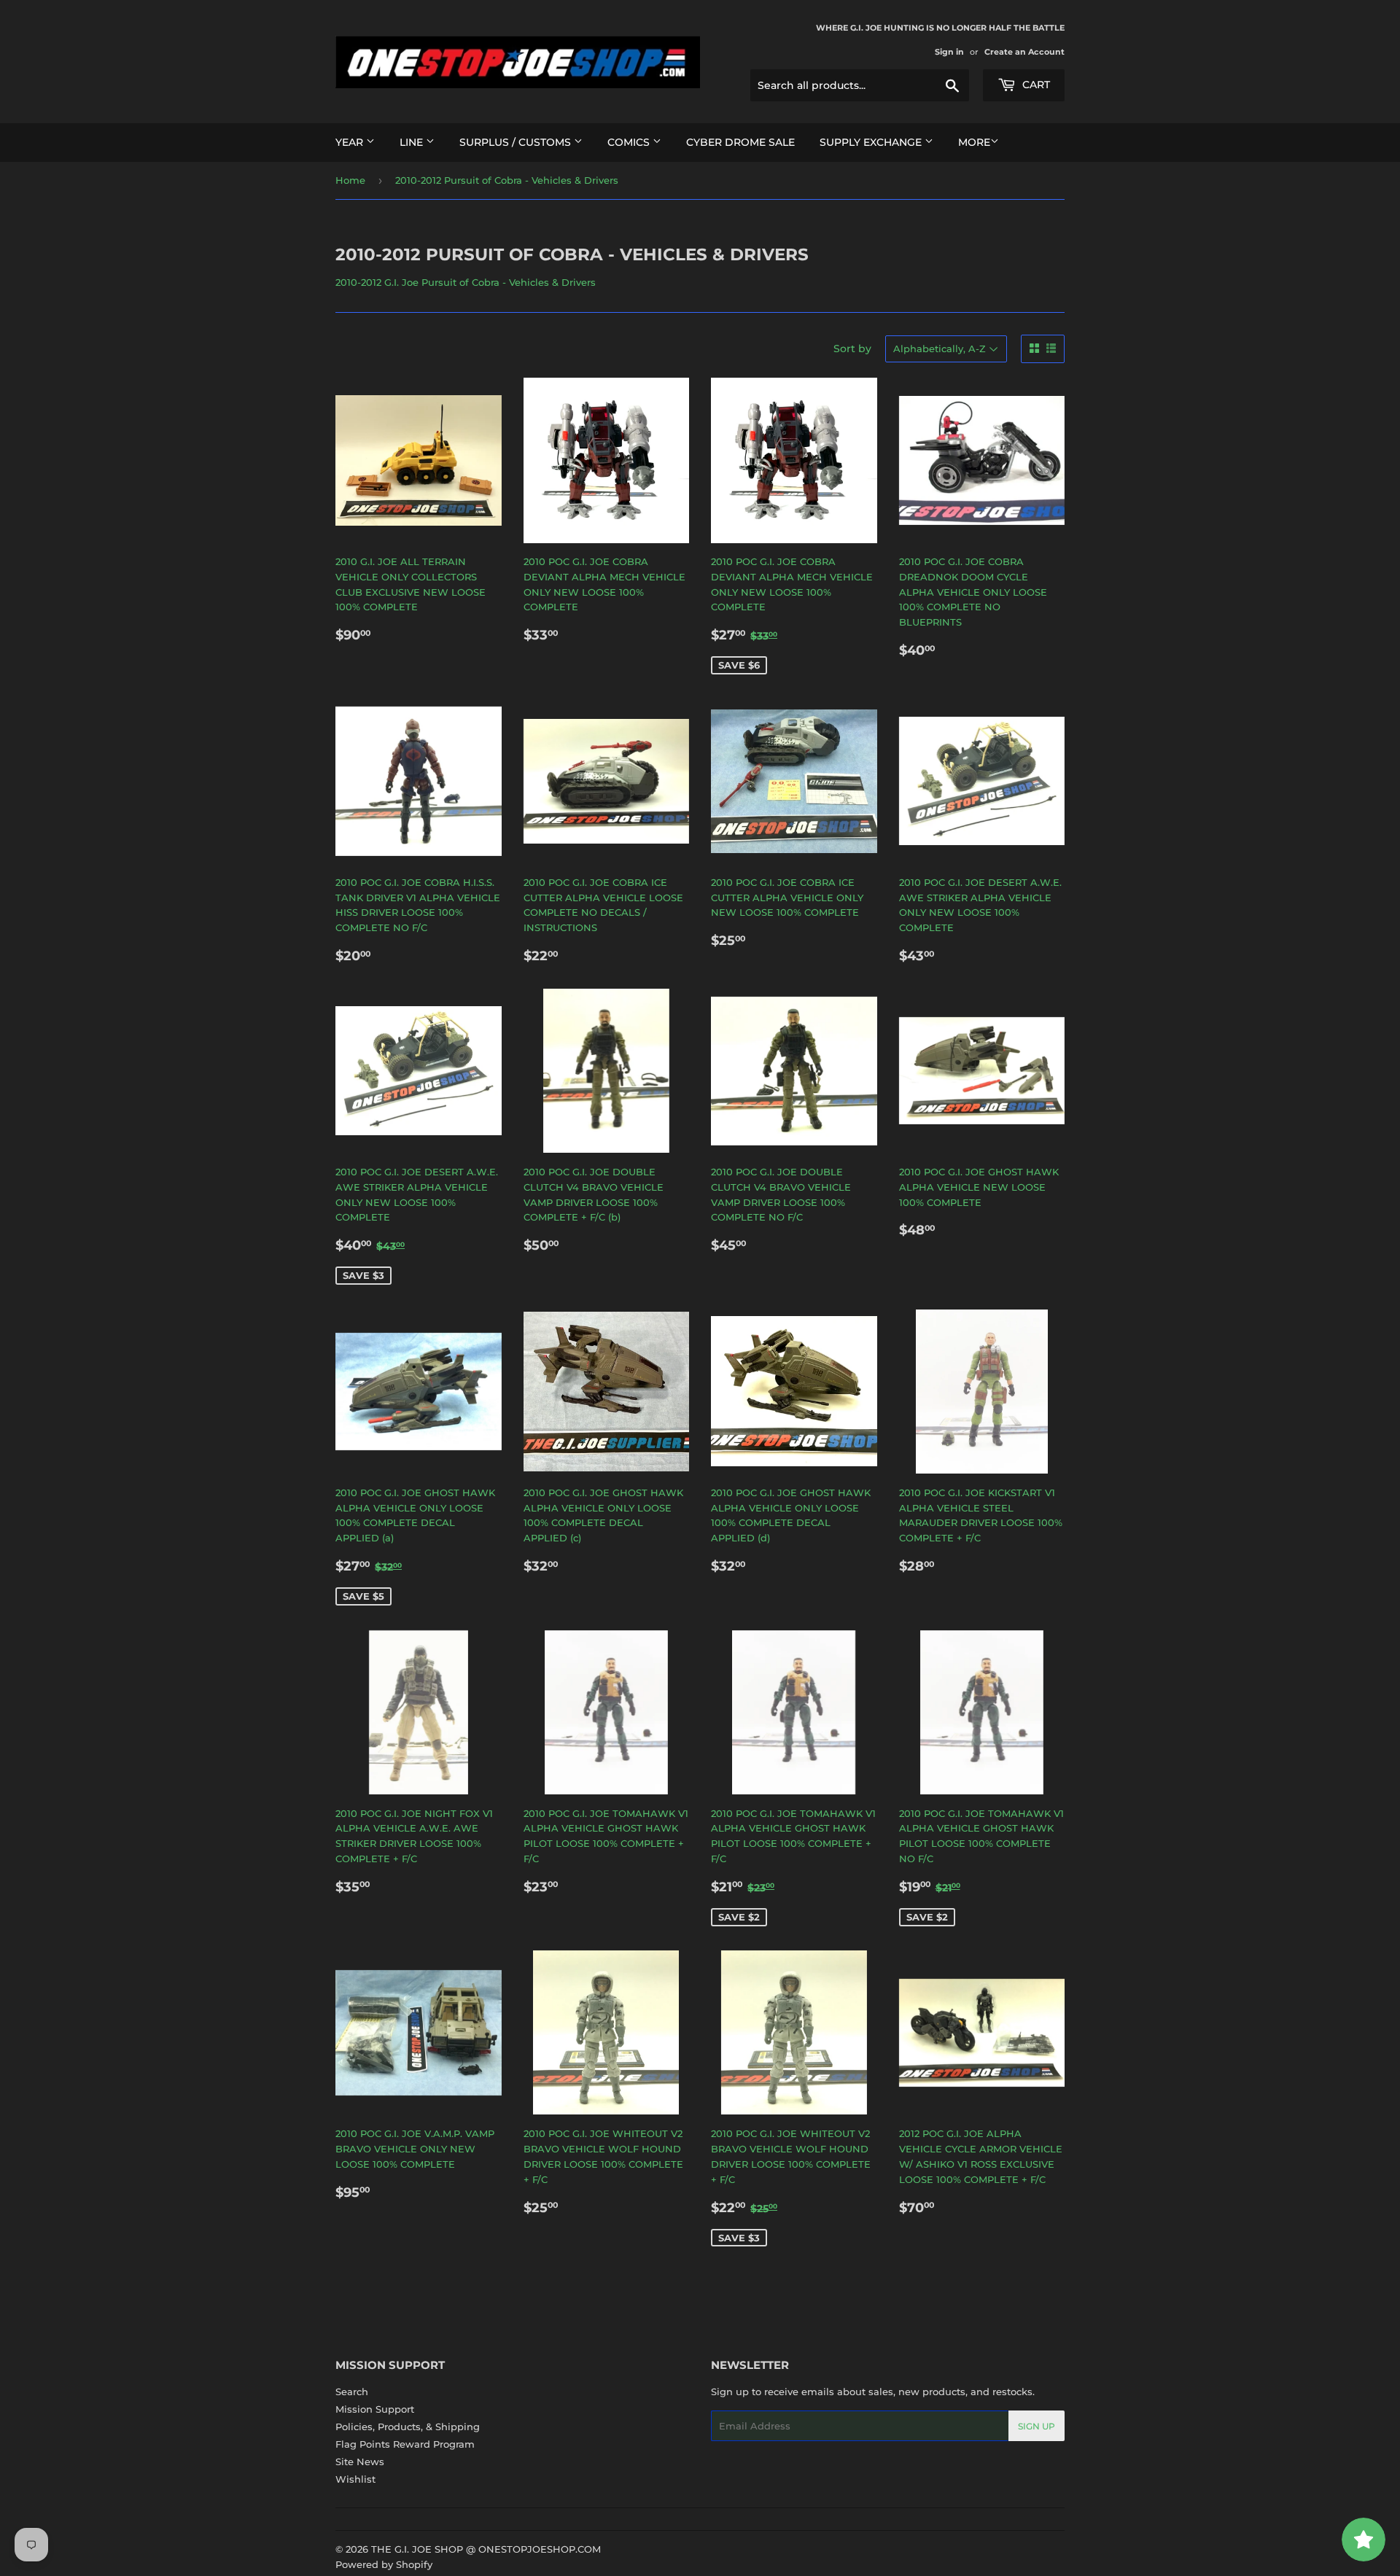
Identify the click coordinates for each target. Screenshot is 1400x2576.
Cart (1035, 85)
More (974, 142)
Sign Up (1037, 2426)
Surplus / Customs (517, 142)
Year (351, 142)
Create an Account (1024, 52)
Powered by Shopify (384, 2564)
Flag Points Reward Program (405, 2444)
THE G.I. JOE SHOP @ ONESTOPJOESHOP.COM (486, 2549)
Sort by (852, 349)
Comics (630, 142)
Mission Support (375, 2409)
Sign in (949, 52)
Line (413, 142)
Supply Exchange (872, 142)
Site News (360, 2462)
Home (350, 180)
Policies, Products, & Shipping (408, 2427)
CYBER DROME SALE (740, 142)
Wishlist (355, 2479)
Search (352, 2392)
